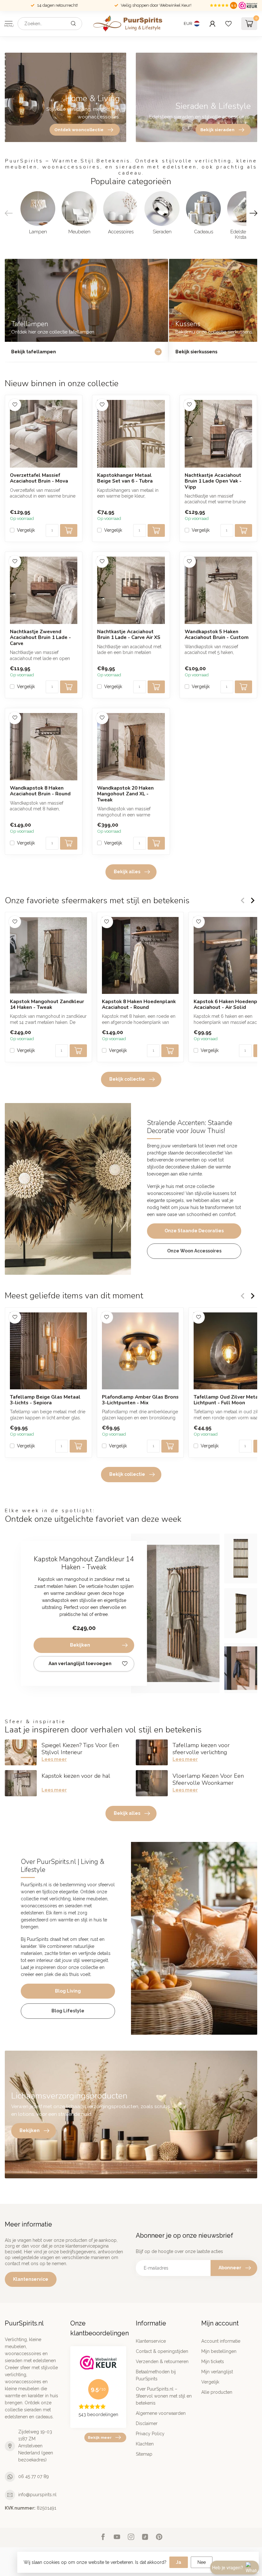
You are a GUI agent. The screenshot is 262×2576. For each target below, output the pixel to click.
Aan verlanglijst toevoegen (80, 1664)
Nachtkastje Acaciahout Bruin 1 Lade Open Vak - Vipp (213, 481)
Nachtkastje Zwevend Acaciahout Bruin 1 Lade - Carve (40, 638)
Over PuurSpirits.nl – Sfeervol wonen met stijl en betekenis (164, 2396)
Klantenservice (31, 2279)
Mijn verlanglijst (217, 2372)
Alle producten (217, 2392)
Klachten (145, 2444)
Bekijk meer (100, 2437)
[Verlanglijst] (228, 24)
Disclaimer (147, 2423)
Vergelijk (26, 530)
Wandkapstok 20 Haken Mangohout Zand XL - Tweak (125, 794)
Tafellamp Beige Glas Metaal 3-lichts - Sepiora (45, 1400)
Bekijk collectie (127, 1079)
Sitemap (144, 2454)
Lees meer (54, 1759)
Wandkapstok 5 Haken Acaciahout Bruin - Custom (217, 635)
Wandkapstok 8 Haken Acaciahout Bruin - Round (40, 791)
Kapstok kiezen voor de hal (76, 1776)
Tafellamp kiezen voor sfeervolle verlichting (201, 1749)
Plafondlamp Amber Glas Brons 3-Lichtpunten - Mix (140, 1400)
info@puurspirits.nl (37, 2495)
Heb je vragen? (228, 2567)
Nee (202, 2562)
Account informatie (221, 2341)
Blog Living (68, 1991)
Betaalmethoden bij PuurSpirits (156, 2375)
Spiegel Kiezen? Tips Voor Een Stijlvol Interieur (80, 1749)
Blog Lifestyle (68, 2011)
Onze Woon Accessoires (194, 1251)
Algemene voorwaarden (161, 2413)
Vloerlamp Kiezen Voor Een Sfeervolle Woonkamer (208, 1779)
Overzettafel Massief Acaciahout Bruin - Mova (39, 478)
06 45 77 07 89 (34, 2476)
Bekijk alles (127, 872)
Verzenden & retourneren (162, 2362)
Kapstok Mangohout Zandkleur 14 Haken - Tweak (47, 1004)
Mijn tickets (213, 2362)
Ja (179, 2562)
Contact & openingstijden (162, 2351)
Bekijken (80, 1645)
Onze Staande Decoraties (194, 1231)
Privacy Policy (150, 2434)
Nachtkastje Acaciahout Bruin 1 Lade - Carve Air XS (129, 635)
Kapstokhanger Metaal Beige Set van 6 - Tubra (125, 478)
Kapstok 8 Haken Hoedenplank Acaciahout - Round (139, 1004)
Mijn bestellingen (219, 2351)
